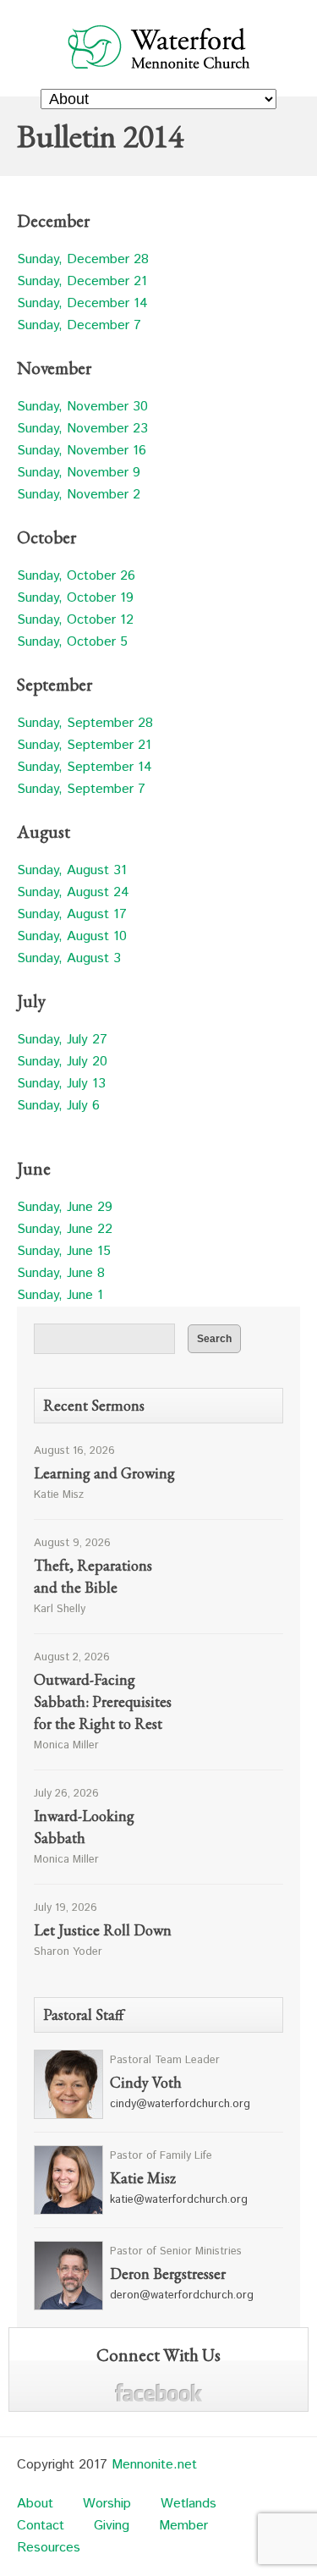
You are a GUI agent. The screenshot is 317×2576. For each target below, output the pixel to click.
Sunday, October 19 (75, 598)
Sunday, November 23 (82, 429)
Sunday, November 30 (82, 407)
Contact (41, 2526)
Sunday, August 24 (73, 892)
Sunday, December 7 (79, 325)
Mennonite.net (154, 2465)
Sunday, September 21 (84, 745)
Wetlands (189, 2504)
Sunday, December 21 (82, 281)
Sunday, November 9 (79, 473)
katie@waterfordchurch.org (179, 2200)
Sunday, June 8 (61, 1273)
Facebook (158, 2393)
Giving (112, 2526)
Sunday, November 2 (79, 495)
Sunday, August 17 (72, 914)
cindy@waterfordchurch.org (180, 2104)
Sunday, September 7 (81, 789)
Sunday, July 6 (58, 1106)
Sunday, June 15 (64, 1251)
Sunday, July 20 (62, 1062)
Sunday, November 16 (82, 451)
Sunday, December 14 (82, 303)
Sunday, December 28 (83, 259)
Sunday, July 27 (62, 1040)
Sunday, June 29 (65, 1207)
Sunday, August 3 (69, 958)
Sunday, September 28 (85, 723)
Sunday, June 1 (60, 1295)
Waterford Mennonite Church (158, 46)
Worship (107, 2504)
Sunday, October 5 (72, 642)
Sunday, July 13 (61, 1084)
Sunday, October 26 (76, 576)
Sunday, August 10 (72, 936)
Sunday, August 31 (72, 870)
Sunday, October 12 (75, 620)
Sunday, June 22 (65, 1229)
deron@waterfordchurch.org (182, 2295)
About (35, 2504)
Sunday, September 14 (85, 767)
